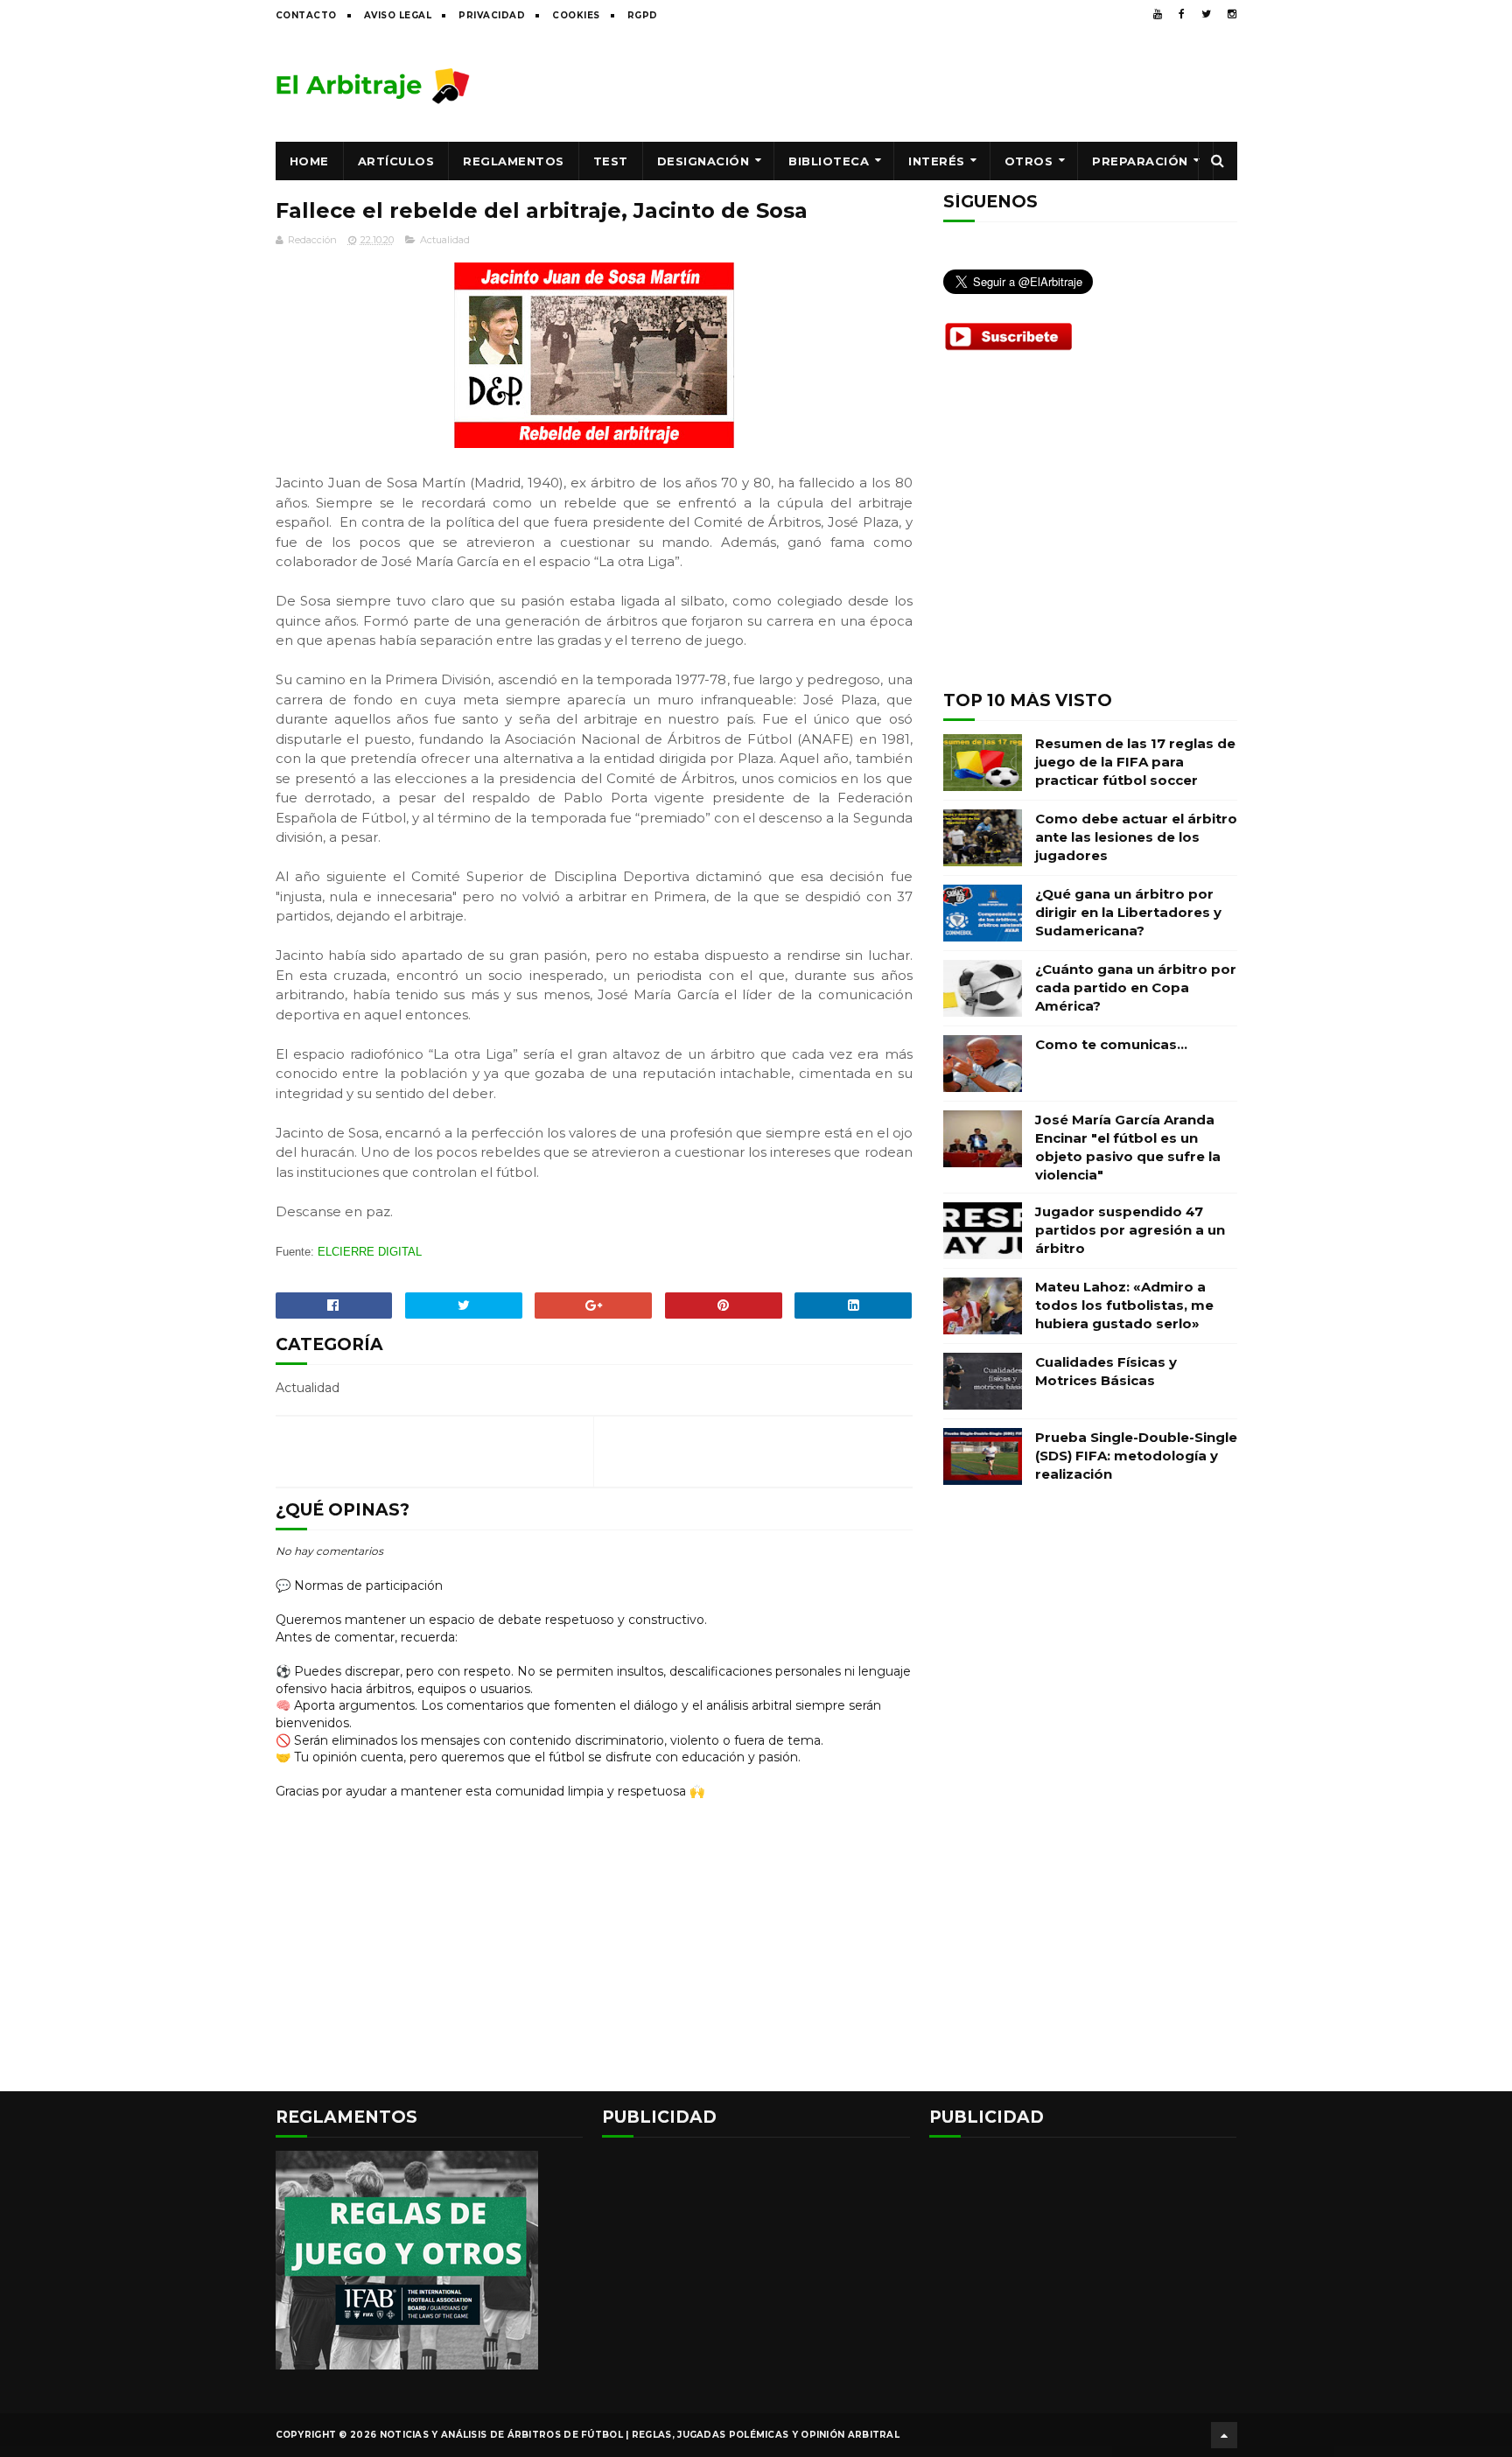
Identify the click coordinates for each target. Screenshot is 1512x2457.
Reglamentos (514, 161)
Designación (703, 161)
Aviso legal (398, 15)
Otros (1029, 161)
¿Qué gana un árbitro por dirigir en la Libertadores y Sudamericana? (1128, 912)
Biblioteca (829, 161)
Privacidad (492, 15)
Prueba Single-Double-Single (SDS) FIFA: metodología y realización (1136, 1456)
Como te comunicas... (1111, 1044)
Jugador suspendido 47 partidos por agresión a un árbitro (1130, 1230)
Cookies (576, 15)
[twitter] (1206, 14)
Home (309, 161)
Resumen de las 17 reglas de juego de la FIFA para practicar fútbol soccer (1135, 762)
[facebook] (1182, 14)
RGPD (643, 15)
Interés (937, 161)
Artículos (396, 161)
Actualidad (445, 240)
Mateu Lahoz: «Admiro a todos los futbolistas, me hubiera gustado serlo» (1124, 1305)
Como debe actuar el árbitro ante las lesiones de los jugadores (1136, 837)
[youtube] (1158, 14)
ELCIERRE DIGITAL (370, 1252)
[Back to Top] (1224, 2435)
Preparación (1140, 161)
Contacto (306, 15)
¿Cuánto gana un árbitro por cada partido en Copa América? (1136, 987)
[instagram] (1232, 14)
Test (611, 161)
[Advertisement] (919, 85)
